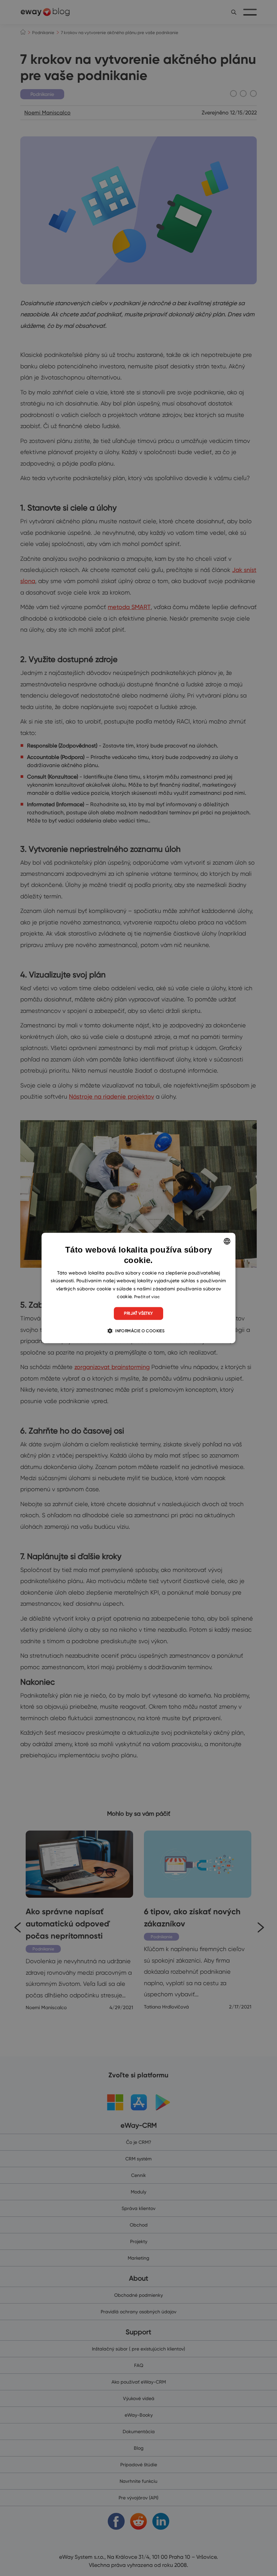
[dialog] (138, 1288)
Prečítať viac (147, 1297)
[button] (138, 1331)
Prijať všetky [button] (138, 1313)
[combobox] (227, 1241)
